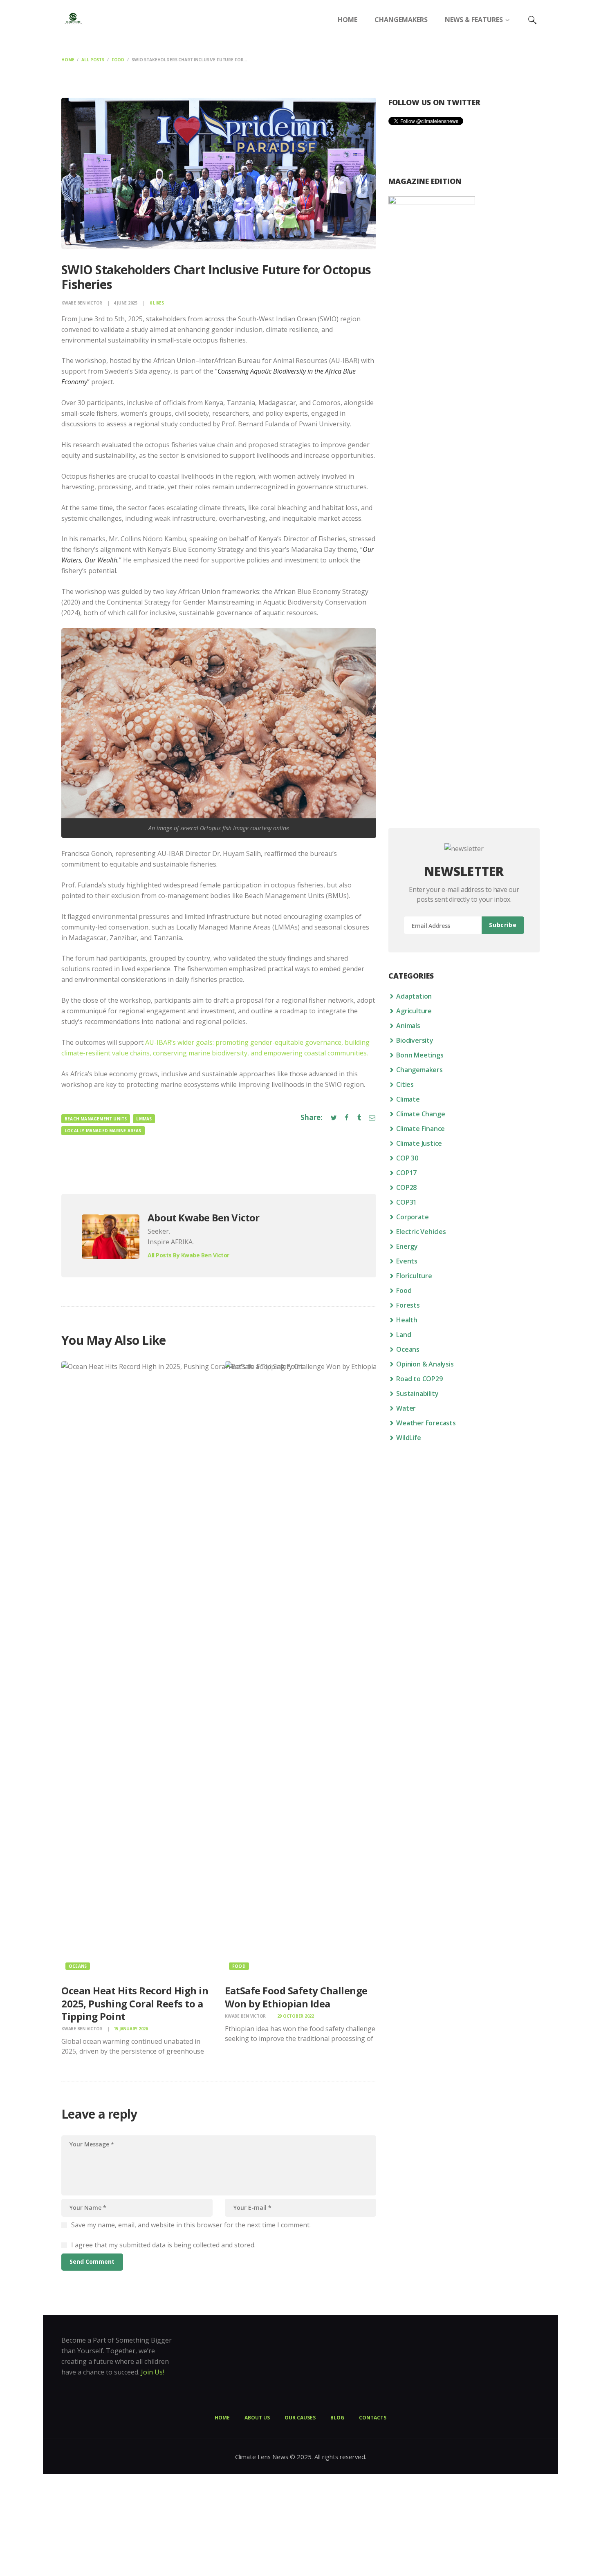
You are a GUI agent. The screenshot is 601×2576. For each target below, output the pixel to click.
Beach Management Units (96, 1119)
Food (118, 60)
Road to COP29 (419, 1379)
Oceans (78, 1966)
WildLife (408, 1438)
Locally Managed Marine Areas (103, 1131)
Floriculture (414, 1276)
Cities (405, 1084)
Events (407, 1261)
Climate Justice (419, 1143)
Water (406, 1408)
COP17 (406, 1173)
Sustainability (417, 1393)
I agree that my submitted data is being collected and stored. (163, 2245)
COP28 (406, 1187)
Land (404, 1335)
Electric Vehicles (421, 1232)
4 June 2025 (126, 303)
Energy (407, 1246)
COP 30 (407, 1158)
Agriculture (414, 1011)
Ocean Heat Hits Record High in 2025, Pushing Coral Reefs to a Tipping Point (135, 2003)
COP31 (406, 1202)
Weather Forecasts (426, 1423)
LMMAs (144, 1119)
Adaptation (414, 996)
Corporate (412, 1217)
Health (407, 1320)
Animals (408, 1026)
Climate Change (420, 1114)
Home (68, 60)
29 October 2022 (296, 2016)
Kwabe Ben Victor (82, 303)
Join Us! (152, 2372)
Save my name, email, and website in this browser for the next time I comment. (191, 2225)
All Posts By (188, 1255)
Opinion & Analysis (425, 1364)
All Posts (93, 60)
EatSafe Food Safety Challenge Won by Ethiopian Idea (296, 1997)
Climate (408, 1099)
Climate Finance (420, 1129)
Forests (408, 1305)
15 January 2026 (131, 2029)
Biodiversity (415, 1040)
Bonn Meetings (420, 1055)
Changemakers (419, 1070)
